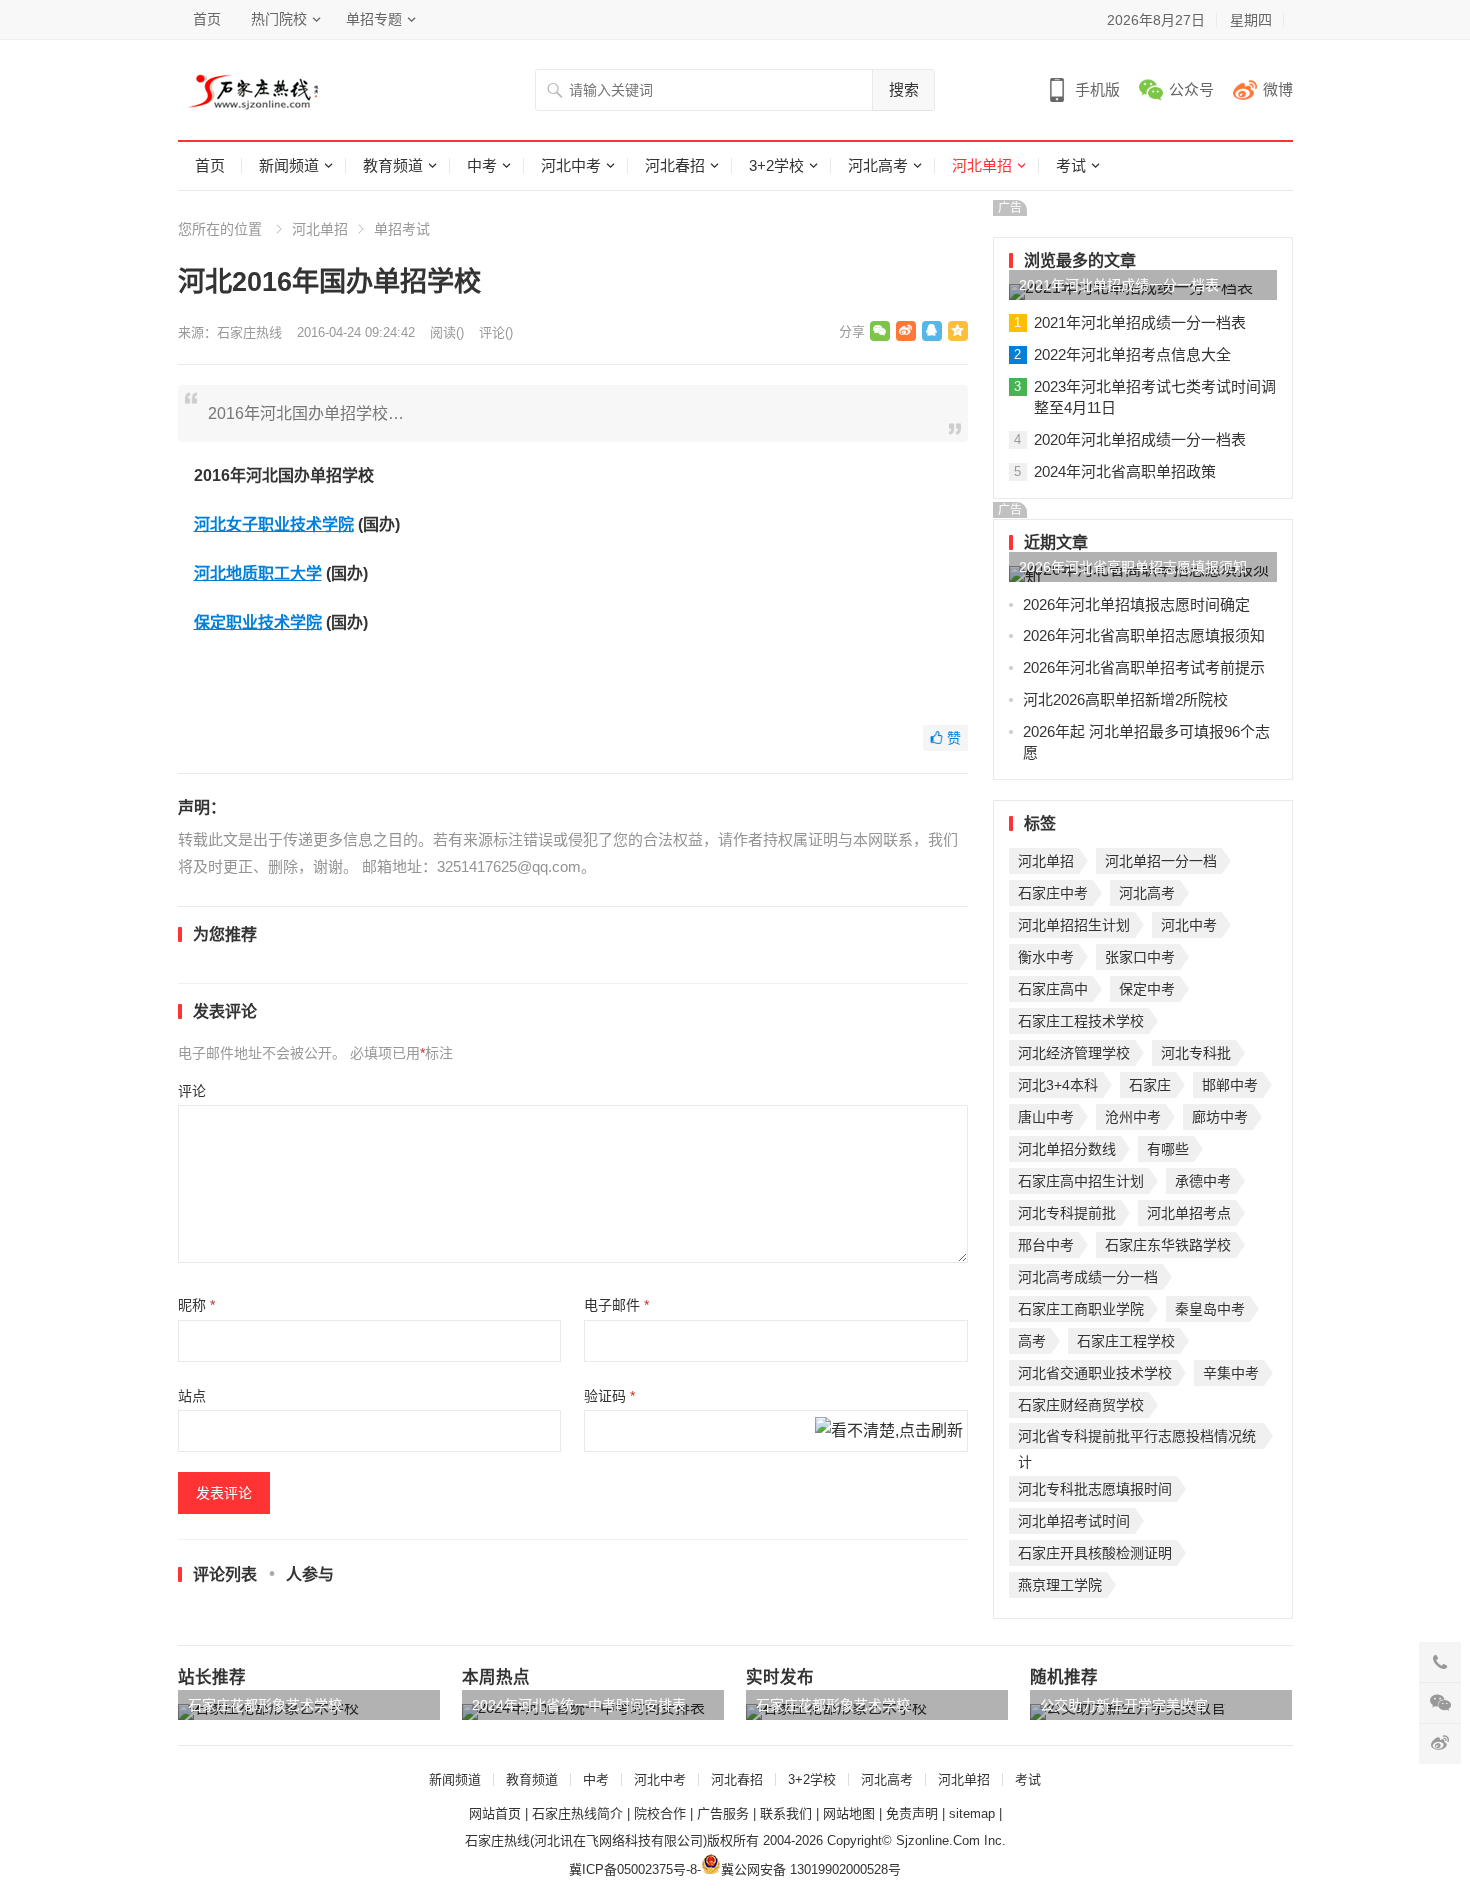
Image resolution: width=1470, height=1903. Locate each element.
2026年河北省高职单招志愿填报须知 (1133, 567)
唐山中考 (1046, 1117)
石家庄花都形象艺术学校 (265, 1705)
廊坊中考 (1220, 1117)
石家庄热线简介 (577, 1813)
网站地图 (849, 1813)
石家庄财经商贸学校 (1081, 1405)
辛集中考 (1231, 1373)
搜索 (904, 89)
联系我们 (786, 1813)
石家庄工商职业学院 (1081, 1309)
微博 (1278, 89)
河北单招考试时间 (1074, 1521)
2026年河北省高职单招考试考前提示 (1144, 667)
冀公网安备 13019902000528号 (811, 1869)
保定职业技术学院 (258, 622)
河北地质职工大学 (258, 573)
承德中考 (1203, 1181)
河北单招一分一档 (1161, 861)
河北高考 (878, 165)
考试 (1071, 165)
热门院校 (279, 19)
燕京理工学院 (1060, 1585)
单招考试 (402, 229)
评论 (192, 1091)
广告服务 (723, 1813)
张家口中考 (1140, 957)
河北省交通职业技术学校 (1095, 1373)
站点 (192, 1396)
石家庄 (1150, 1085)
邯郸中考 (1230, 1085)
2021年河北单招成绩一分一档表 (1119, 285)
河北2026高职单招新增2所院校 (1125, 699)
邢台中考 (1046, 1245)
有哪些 (1168, 1149)
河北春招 (675, 165)
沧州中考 (1133, 1117)
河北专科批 (1196, 1053)
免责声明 (912, 1813)
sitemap (972, 1813)
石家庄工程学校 (1126, 1341)
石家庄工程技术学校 (1081, 1021)
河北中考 (571, 165)
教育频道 (393, 165)
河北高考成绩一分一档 (1088, 1277)
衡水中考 (1046, 957)
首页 (207, 19)
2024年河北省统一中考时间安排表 (579, 1705)
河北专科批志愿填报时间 (1095, 1489)
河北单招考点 (1189, 1213)
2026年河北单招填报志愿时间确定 (1136, 604)
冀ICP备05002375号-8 (633, 1869)
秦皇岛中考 (1210, 1309)
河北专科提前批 (1067, 1213)
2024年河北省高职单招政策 (1125, 471)
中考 (482, 165)
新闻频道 (289, 165)
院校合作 (660, 1813)
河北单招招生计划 (1074, 925)
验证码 (609, 1396)
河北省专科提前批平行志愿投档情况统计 (1137, 1438)
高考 (1032, 1341)
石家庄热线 (249, 332)
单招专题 (374, 19)
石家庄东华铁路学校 (1168, 1245)
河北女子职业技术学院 (274, 524)
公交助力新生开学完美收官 (1124, 1705)
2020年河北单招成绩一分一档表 (1140, 439)
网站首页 (495, 1813)
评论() (496, 332)
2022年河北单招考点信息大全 (1132, 354)
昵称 (196, 1305)
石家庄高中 (1053, 989)
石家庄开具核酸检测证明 (1095, 1553)
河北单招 (982, 165)
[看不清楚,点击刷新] (889, 1432)
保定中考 (1147, 989)
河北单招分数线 (1067, 1149)
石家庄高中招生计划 (1081, 1181)
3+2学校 (776, 165)
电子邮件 (616, 1305)
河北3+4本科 (1058, 1085)
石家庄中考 (1053, 893)
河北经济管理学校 (1074, 1053)
